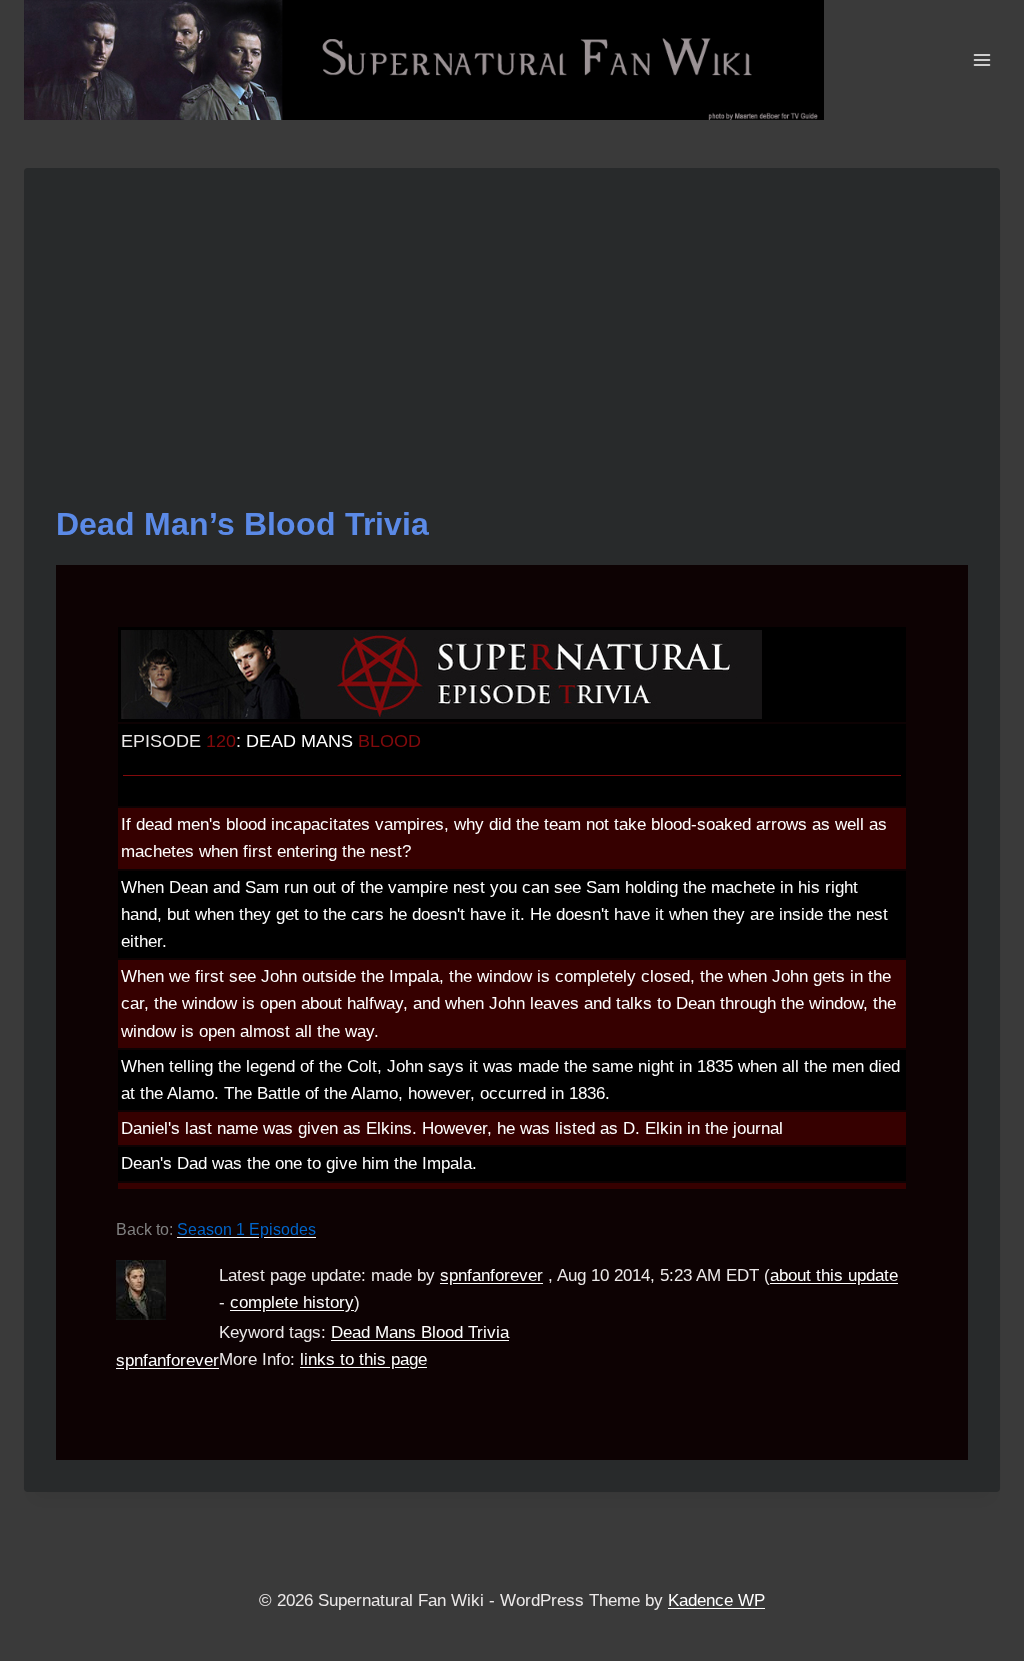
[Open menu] (981, 59)
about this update (834, 1275)
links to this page (363, 1359)
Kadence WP (716, 1600)
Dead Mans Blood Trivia (420, 1332)
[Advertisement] (512, 350)
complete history (292, 1302)
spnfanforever (167, 1360)
